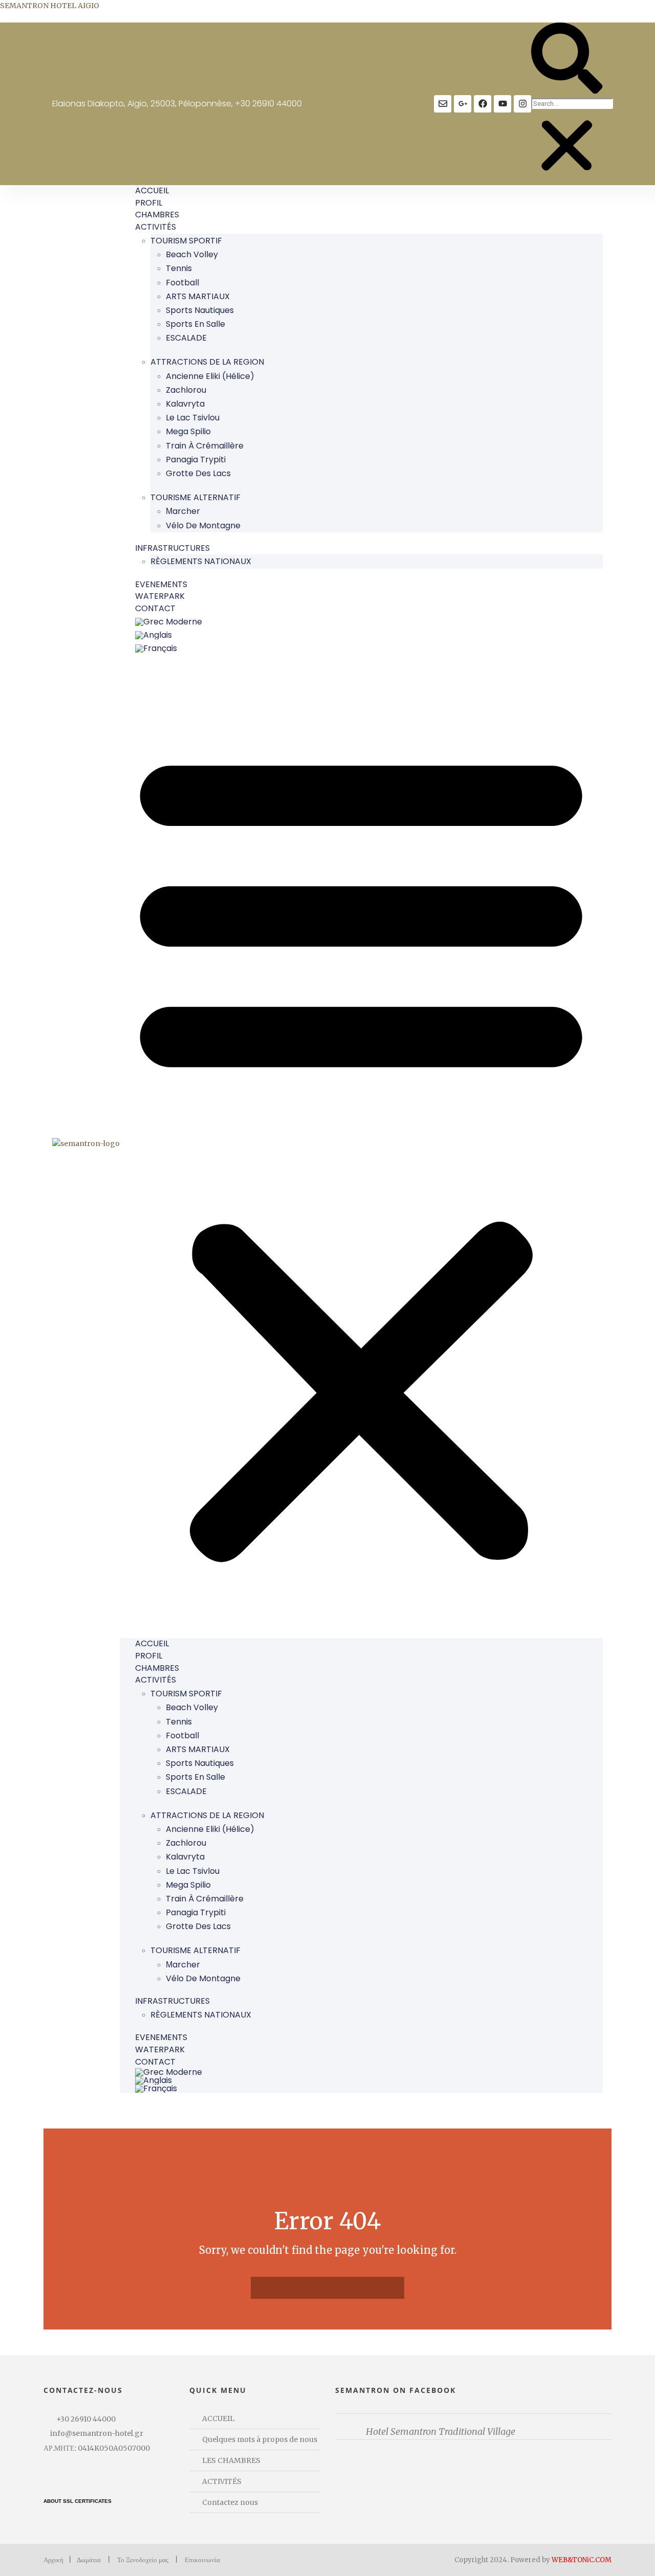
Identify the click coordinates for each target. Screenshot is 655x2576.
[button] (567, 60)
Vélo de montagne (203, 525)
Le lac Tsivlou (193, 418)
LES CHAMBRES (231, 2460)
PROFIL (149, 203)
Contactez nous (230, 2502)
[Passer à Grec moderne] (369, 622)
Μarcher (183, 511)
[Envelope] (443, 104)
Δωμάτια (89, 2560)
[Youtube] (503, 104)
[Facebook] (483, 104)
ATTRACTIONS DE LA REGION (207, 362)
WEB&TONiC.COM (582, 2560)
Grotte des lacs (198, 473)
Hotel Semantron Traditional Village (441, 2432)
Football (182, 283)
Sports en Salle (195, 324)
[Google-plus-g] (463, 104)
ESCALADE (186, 338)
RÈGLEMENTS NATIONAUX (201, 561)
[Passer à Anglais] (369, 635)
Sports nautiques (200, 310)
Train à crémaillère (205, 446)
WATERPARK (160, 596)
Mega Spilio (188, 431)
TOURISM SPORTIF (186, 241)
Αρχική (53, 2560)
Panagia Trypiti (196, 460)
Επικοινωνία (202, 2560)
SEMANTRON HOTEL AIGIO (50, 6)
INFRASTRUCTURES (172, 548)
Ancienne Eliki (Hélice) (210, 376)
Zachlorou (186, 390)
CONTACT (155, 608)
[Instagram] (522, 104)
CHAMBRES (157, 215)
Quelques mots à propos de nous (260, 2439)
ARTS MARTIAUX (198, 296)
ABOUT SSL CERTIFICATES (78, 2501)
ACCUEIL (152, 191)
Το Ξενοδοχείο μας (143, 2560)
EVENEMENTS (161, 584)
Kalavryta (185, 404)
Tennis (179, 268)
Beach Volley (192, 254)
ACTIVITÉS (156, 227)
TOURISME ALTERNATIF (195, 497)
